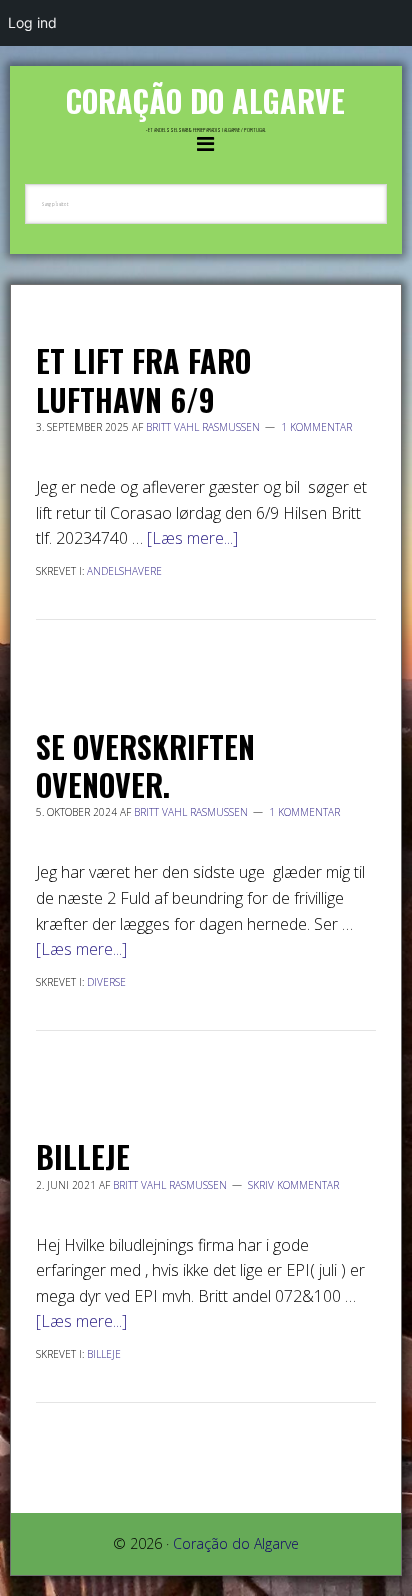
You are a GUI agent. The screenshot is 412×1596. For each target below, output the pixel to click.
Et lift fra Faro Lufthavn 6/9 (143, 379)
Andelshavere (124, 571)
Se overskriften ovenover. (145, 765)
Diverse (106, 982)
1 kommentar (316, 427)
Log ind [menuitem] (32, 22)
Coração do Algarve (205, 100)
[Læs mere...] (192, 538)
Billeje (83, 1156)
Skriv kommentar (293, 1185)
